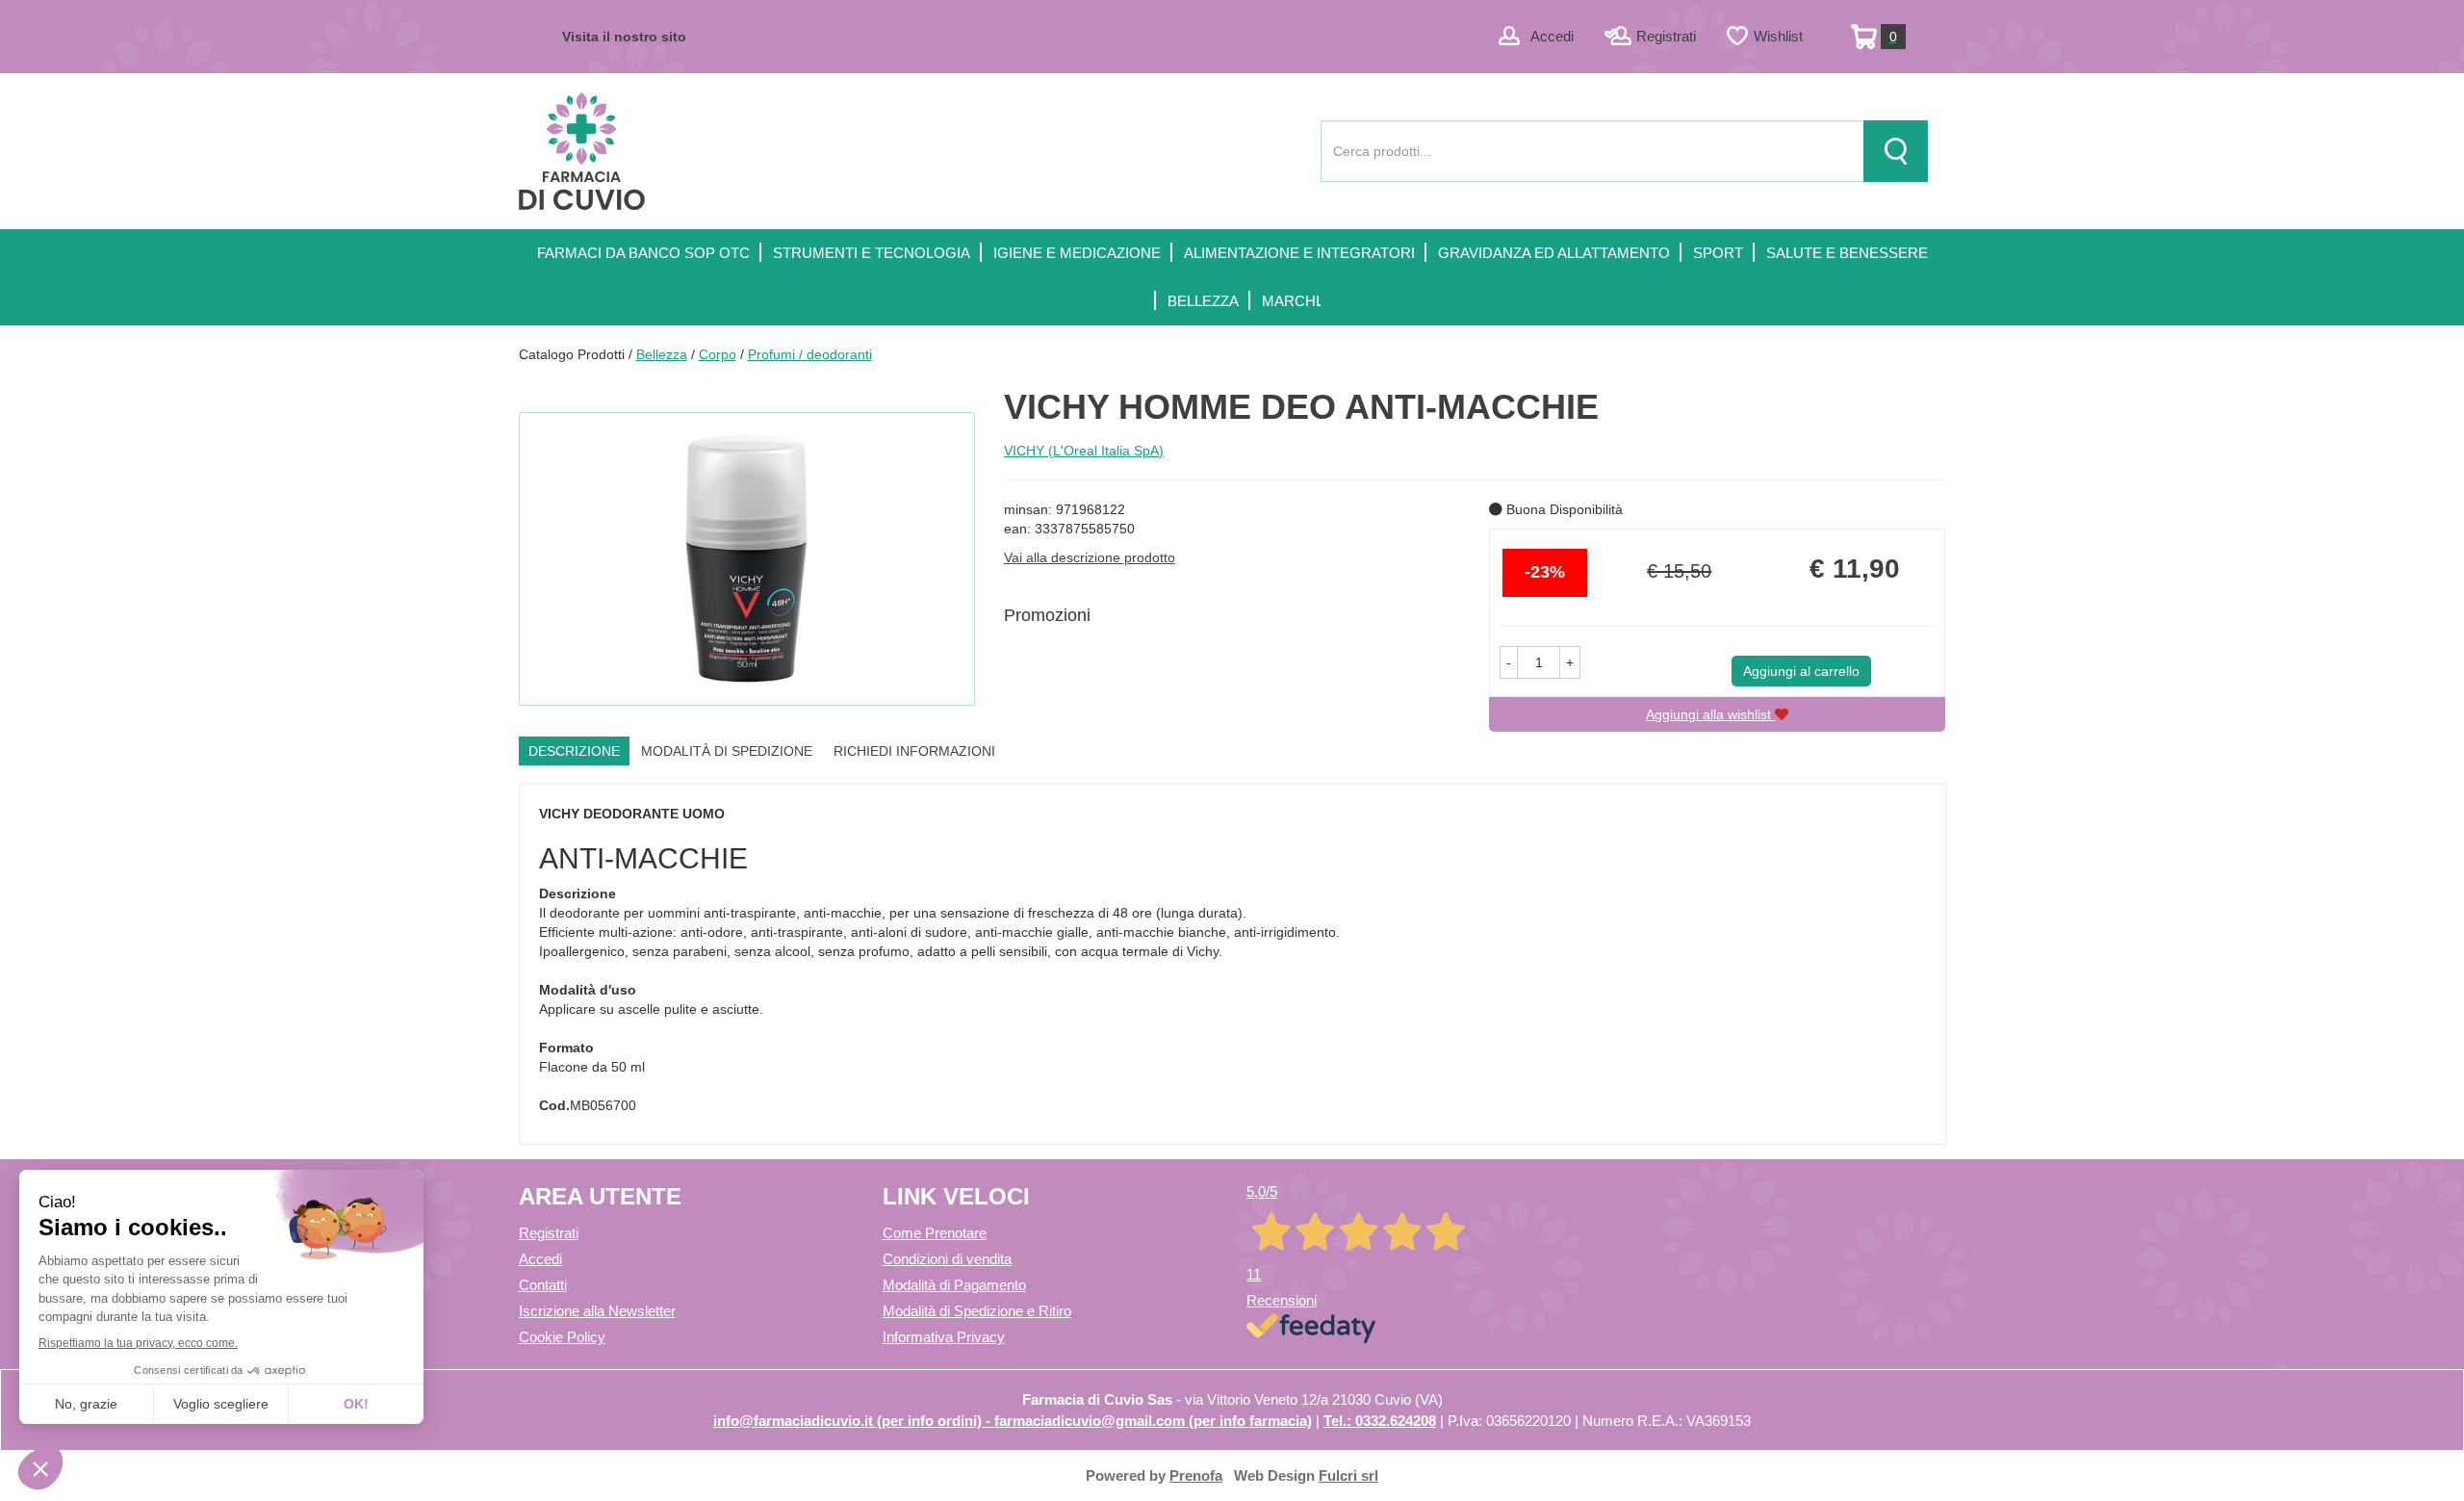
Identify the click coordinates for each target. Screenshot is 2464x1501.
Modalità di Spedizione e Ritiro (977, 1311)
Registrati (1666, 36)
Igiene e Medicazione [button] (1077, 253)
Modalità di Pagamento (954, 1285)
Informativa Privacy (944, 1337)
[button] (1509, 662)
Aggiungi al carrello (1801, 671)
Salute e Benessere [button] (1847, 253)
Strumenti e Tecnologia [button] (872, 253)
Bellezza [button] (1203, 301)
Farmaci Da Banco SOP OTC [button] (643, 253)
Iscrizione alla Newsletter (597, 1311)
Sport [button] (1718, 253)
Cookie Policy (562, 1337)
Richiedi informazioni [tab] (914, 751)
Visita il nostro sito (624, 37)
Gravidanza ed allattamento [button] (1554, 253)
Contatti (543, 1285)
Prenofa (1196, 1475)
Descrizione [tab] (574, 751)
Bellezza (662, 354)
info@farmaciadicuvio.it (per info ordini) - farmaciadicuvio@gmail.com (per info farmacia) (1013, 1421)
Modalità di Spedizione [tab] (727, 751)
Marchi (1291, 301)
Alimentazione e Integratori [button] (1299, 253)
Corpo (718, 354)
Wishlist (1778, 36)
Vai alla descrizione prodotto (1090, 557)
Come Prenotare (935, 1233)
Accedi (1552, 36)
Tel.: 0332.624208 (1380, 1421)
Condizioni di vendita (947, 1259)
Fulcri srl (1348, 1475)
